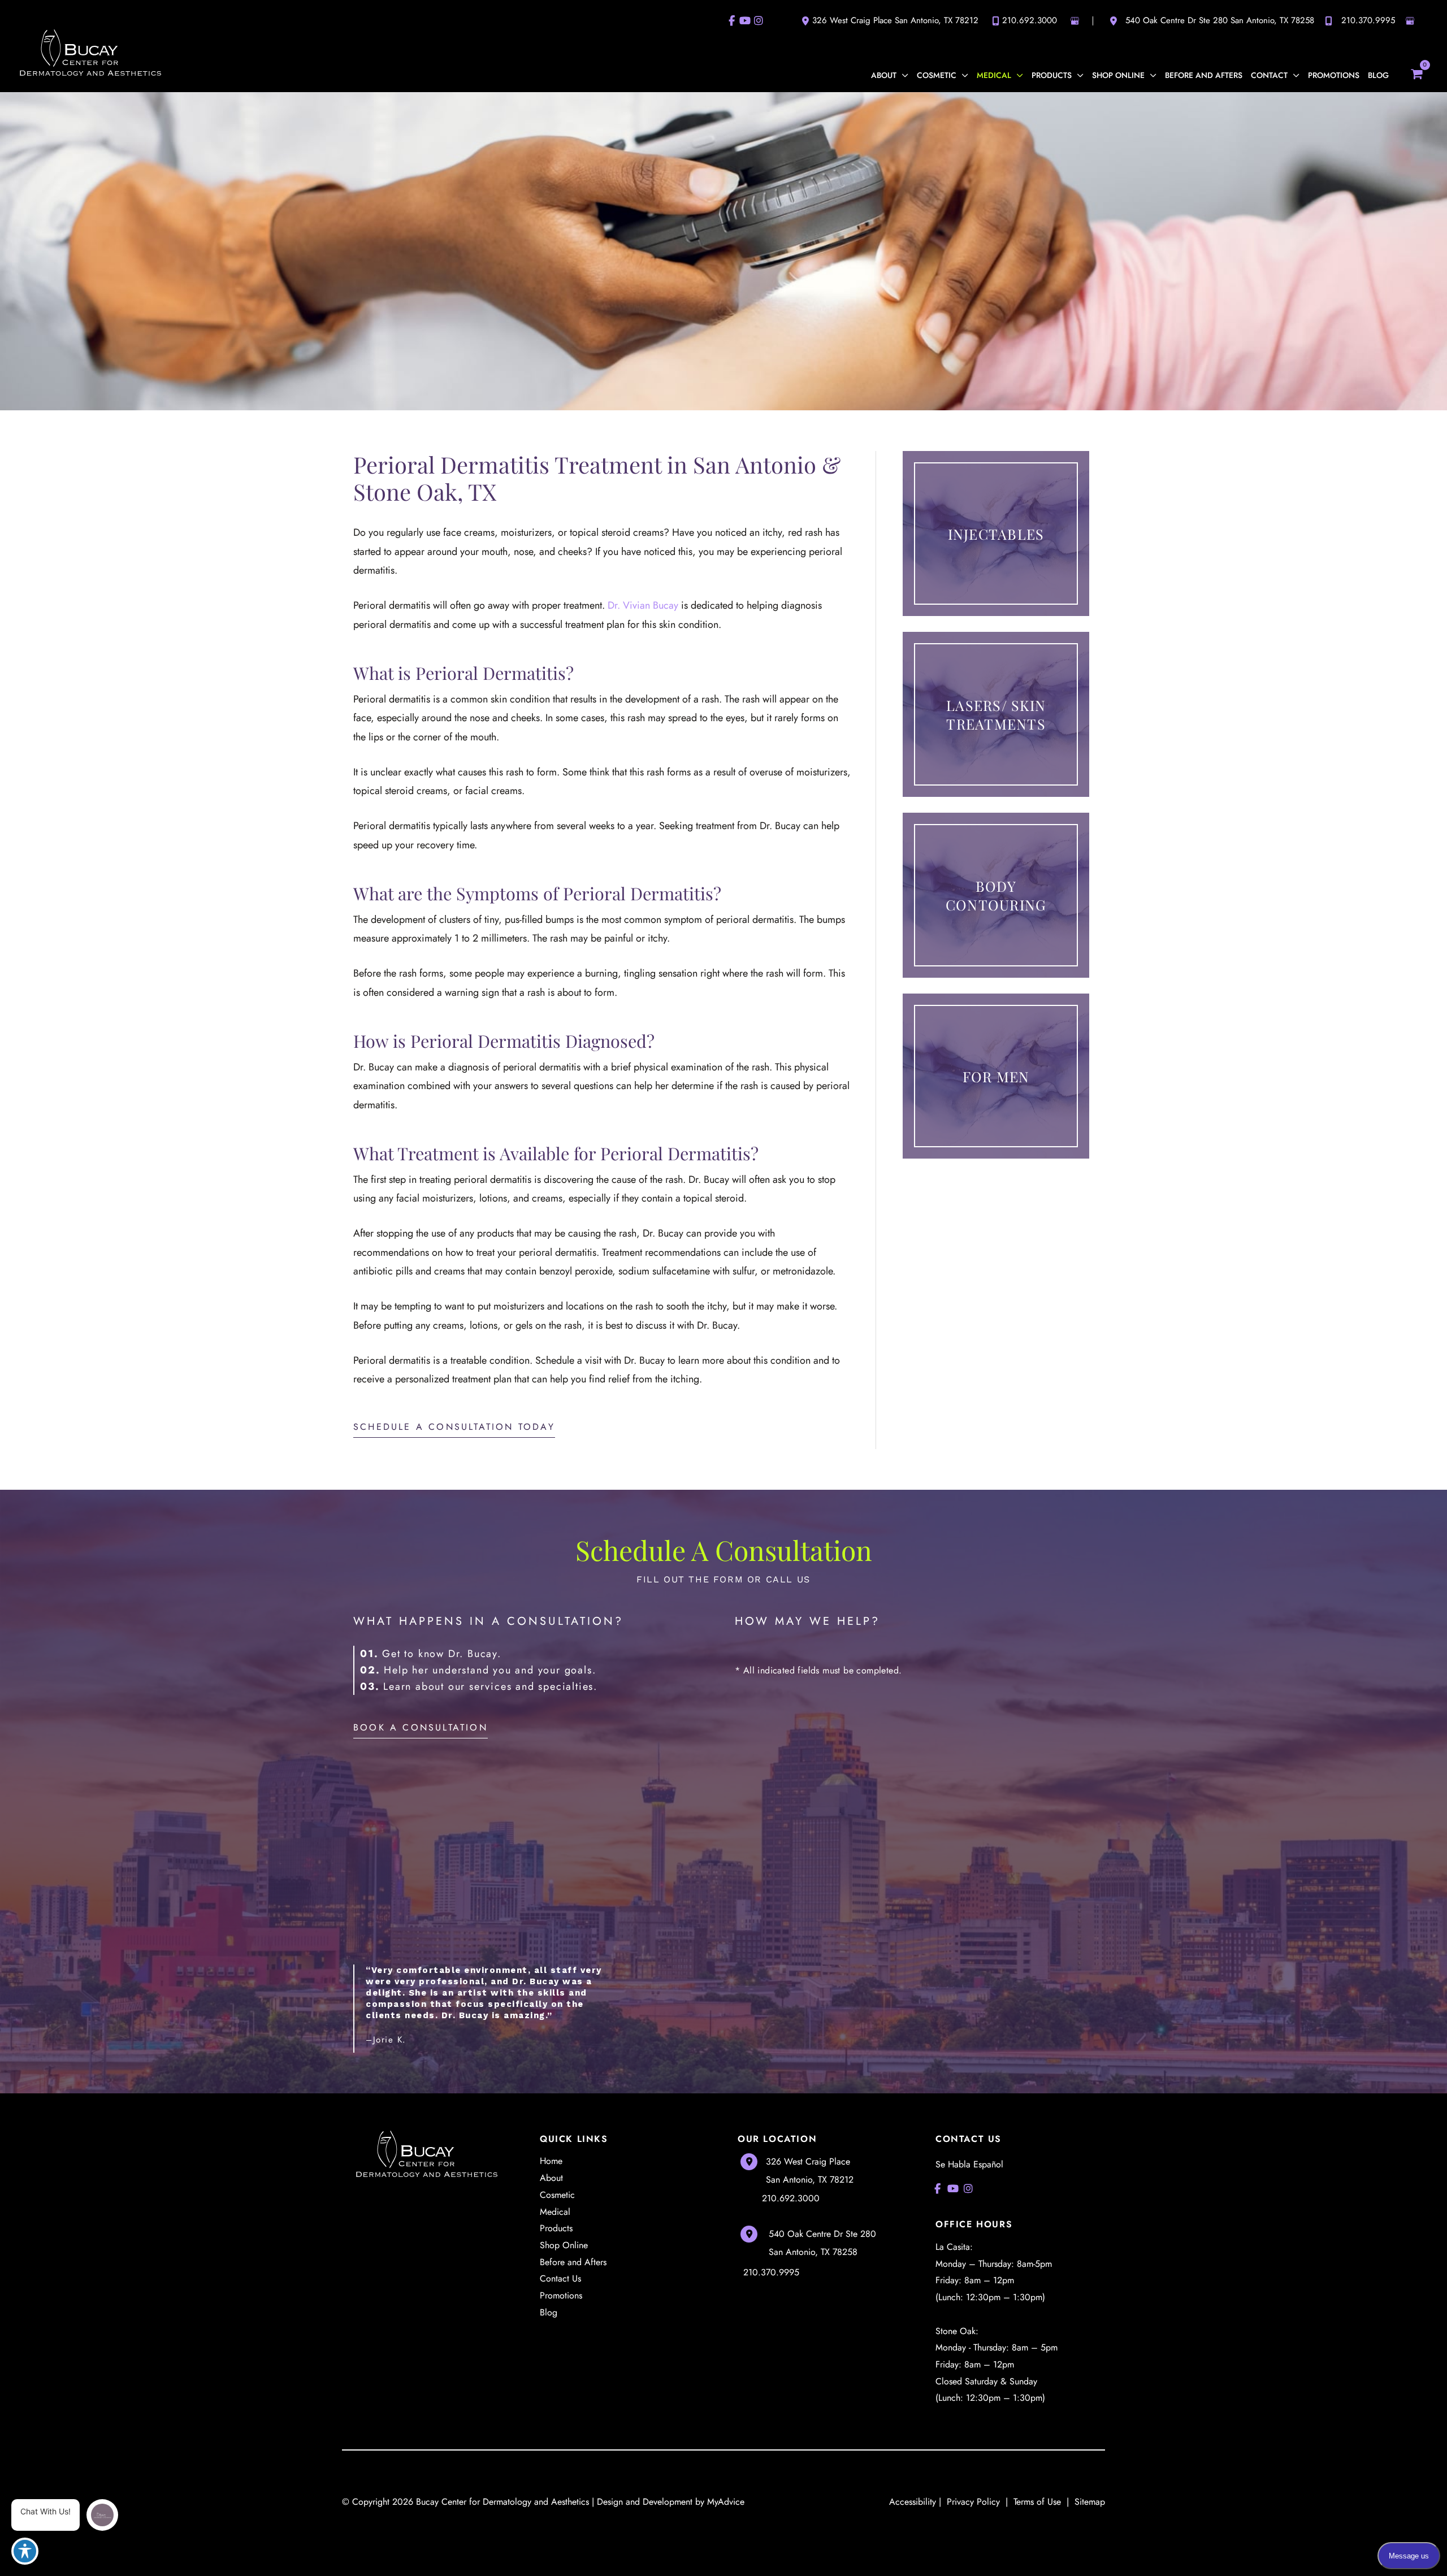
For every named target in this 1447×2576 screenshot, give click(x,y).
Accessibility (913, 2502)
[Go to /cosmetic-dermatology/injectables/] (996, 534)
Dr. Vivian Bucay (642, 605)
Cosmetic (557, 2195)
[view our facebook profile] (731, 21)
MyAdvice (726, 2502)
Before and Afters (573, 2262)
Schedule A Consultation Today (454, 1427)
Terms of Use (1037, 2502)
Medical (555, 2212)
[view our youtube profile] (745, 21)
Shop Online (564, 2245)
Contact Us (560, 2278)
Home (551, 2161)
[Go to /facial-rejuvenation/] (996, 714)
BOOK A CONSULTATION (421, 1727)
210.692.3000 (1030, 20)
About (551, 2178)
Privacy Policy (973, 2502)
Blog (549, 2312)
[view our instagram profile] (759, 21)
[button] (902, 75)
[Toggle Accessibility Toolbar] (25, 2551)
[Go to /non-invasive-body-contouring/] (996, 895)
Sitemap (1088, 2502)
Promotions (561, 2295)
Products (556, 2228)
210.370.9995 (1368, 20)
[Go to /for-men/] (996, 1076)
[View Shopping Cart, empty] (1416, 72)
